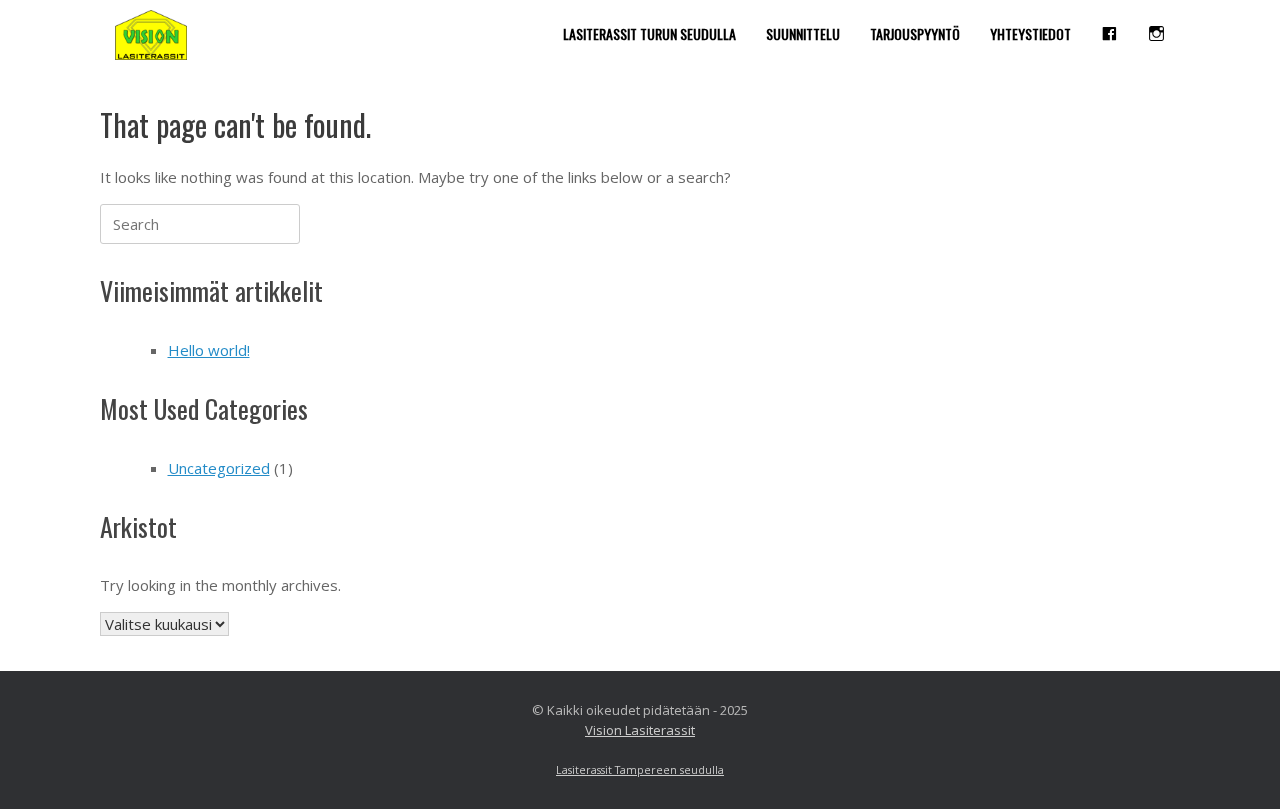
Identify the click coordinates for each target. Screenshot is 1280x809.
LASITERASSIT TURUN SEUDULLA (649, 33)
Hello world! (209, 350)
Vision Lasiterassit (640, 730)
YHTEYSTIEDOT (1030, 33)
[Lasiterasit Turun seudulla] (151, 35)
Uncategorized (219, 468)
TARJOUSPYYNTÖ (915, 33)
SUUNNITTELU (803, 33)
